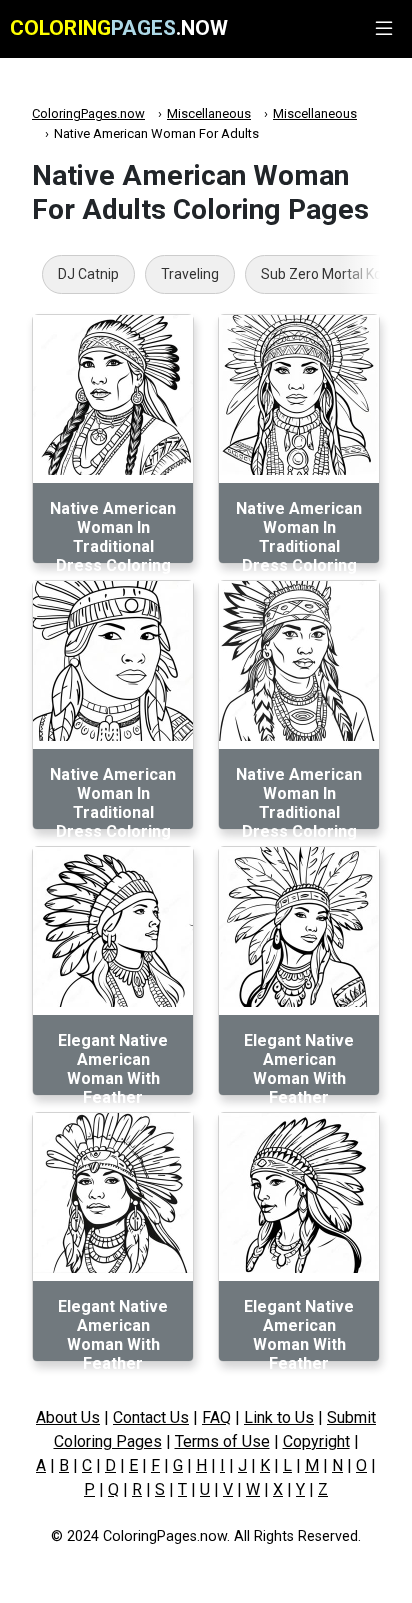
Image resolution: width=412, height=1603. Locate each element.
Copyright (316, 1441)
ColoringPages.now (88, 113)
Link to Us (279, 1417)
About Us (68, 1417)
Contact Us (151, 1417)
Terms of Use (222, 1441)
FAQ (216, 1417)
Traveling (190, 274)
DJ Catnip (88, 274)
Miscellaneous (209, 113)
